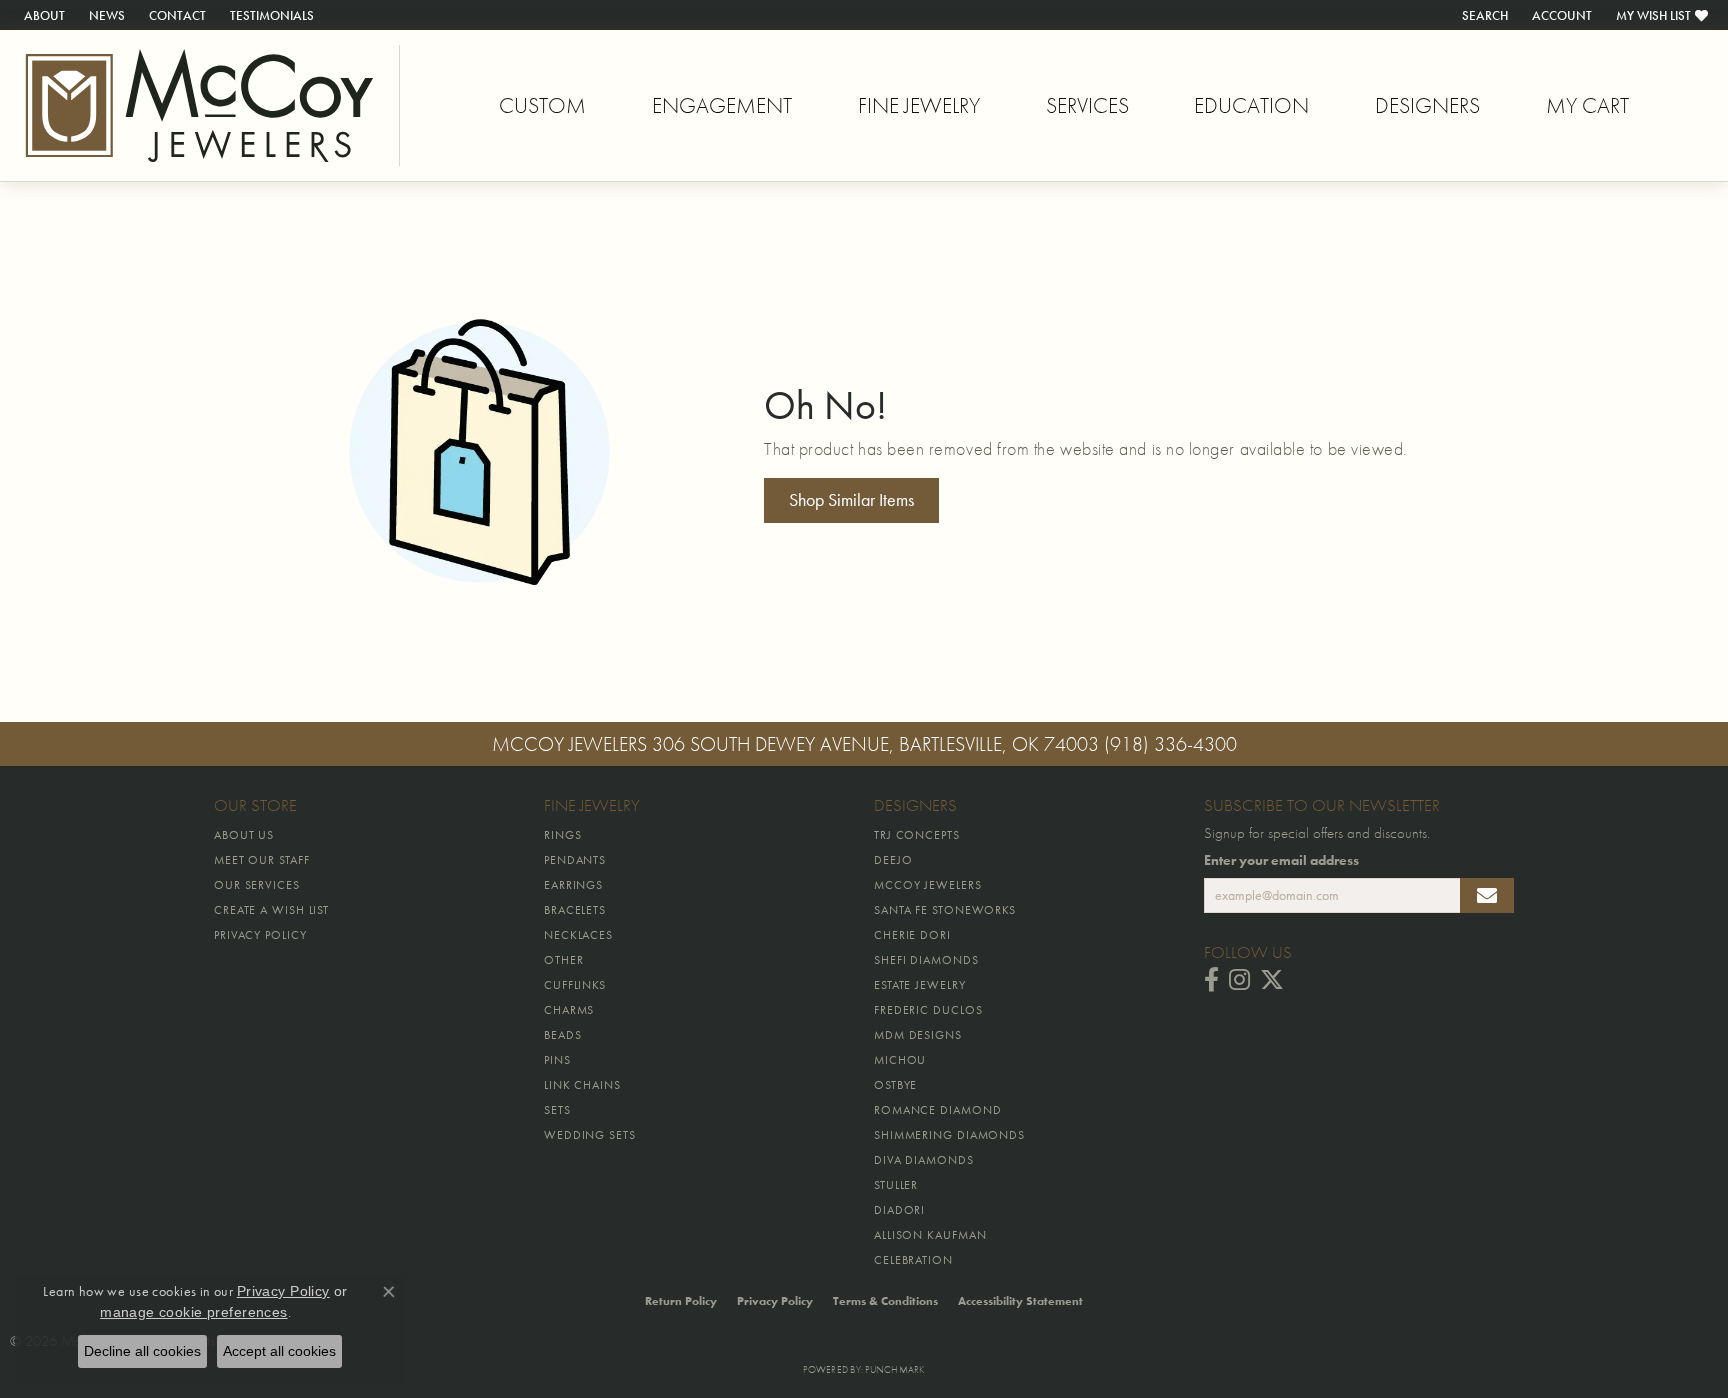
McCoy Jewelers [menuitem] (928, 885)
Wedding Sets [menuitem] (590, 1135)
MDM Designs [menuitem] (918, 1035)
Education (1251, 105)
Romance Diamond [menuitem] (938, 1110)
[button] (1483, 15)
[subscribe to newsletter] (1487, 896)
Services (1087, 105)
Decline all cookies (142, 1351)
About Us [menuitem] (244, 835)
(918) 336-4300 (1170, 744)
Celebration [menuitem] (913, 1260)
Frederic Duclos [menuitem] (928, 1010)
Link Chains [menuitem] (582, 1085)
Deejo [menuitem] (893, 860)
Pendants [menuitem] (575, 860)
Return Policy (681, 1301)
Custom (542, 105)
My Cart (1587, 105)
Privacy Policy (775, 1301)
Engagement (722, 105)
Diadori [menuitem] (899, 1210)
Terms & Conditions (885, 1301)
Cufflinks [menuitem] (575, 985)
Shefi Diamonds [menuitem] (926, 960)
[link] (42, 15)
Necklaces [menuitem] (578, 935)
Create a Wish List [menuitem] (271, 910)
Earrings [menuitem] (573, 885)
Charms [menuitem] (569, 1010)
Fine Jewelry (919, 105)
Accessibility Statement (1020, 1301)
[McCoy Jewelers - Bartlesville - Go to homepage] (200, 105)
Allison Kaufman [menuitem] (930, 1235)
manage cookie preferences (194, 1312)
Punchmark (894, 1369)
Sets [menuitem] (557, 1110)
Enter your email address (1281, 860)
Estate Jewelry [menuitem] (920, 985)
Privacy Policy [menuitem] (260, 935)
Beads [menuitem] (563, 1035)
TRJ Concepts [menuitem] (917, 835)
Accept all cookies (279, 1351)
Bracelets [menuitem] (575, 910)
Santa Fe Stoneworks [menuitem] (945, 910)
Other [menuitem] (564, 960)
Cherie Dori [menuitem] (912, 935)
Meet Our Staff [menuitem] (262, 860)
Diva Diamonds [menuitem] (924, 1160)
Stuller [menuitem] (896, 1185)
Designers (1427, 105)
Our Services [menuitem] (257, 885)
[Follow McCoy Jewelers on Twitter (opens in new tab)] (1272, 980)
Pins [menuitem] (557, 1060)
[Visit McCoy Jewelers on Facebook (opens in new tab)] (1211, 980)
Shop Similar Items (851, 500)
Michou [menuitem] (900, 1060)
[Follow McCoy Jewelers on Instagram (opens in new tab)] (1239, 980)
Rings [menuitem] (563, 835)
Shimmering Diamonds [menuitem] (949, 1135)
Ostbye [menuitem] (895, 1085)
